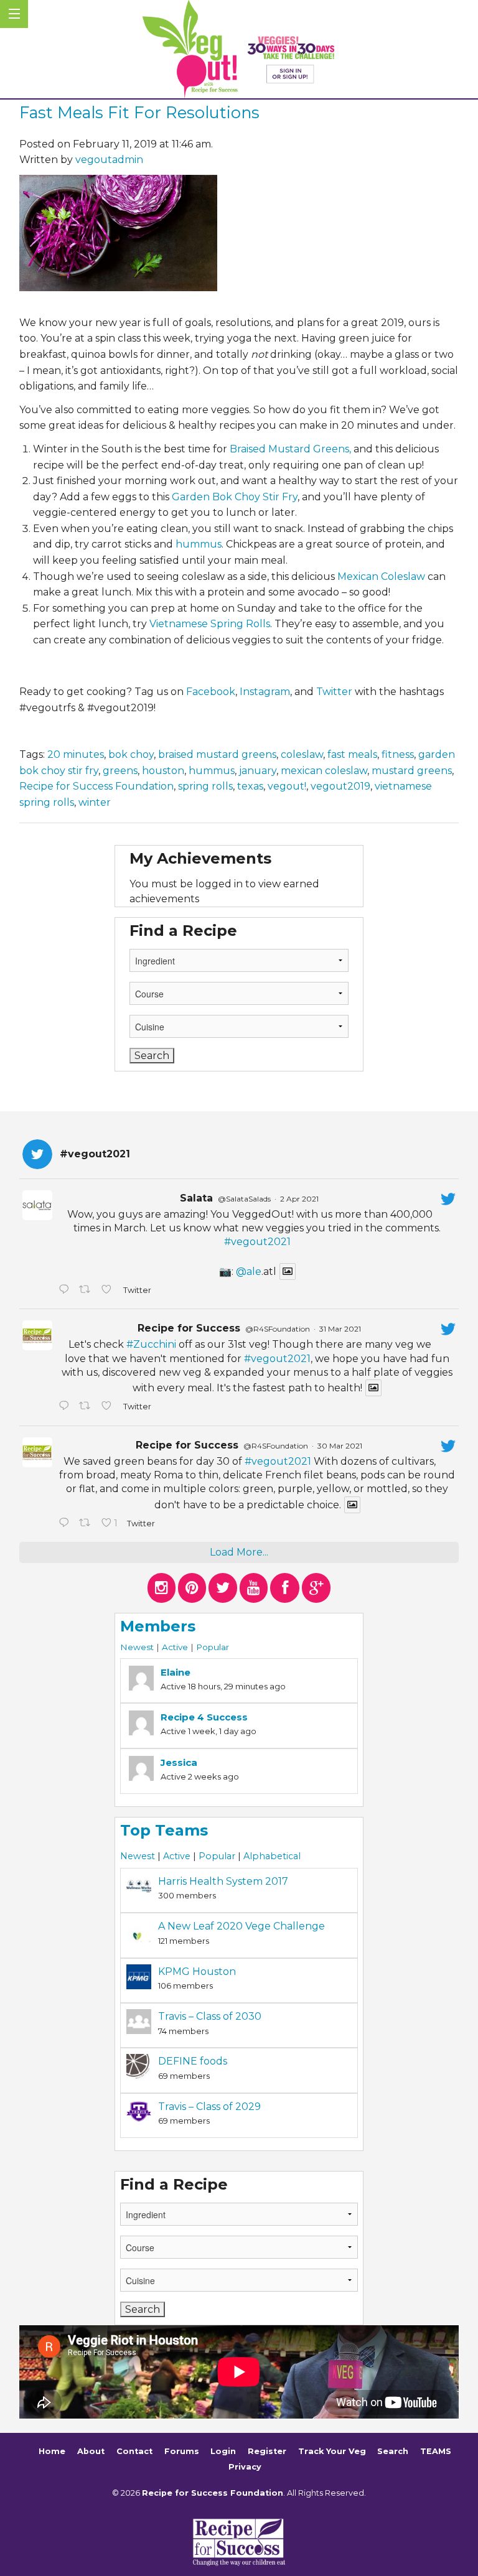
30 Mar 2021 (340, 1446)
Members (158, 1626)
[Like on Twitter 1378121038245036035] (109, 1290)
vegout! (287, 786)
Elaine (176, 1672)
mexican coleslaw (324, 771)
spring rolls (205, 786)
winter (95, 802)
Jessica (179, 1762)
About (91, 2451)
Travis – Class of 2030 (210, 2016)
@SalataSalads (244, 1199)
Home (52, 2451)
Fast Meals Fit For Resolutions (139, 112)
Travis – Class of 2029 (209, 2107)
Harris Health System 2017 (223, 1881)
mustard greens (412, 771)
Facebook (211, 692)
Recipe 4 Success (204, 1717)
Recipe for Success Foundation (96, 786)
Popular (213, 1647)
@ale (249, 1272)
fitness (398, 754)
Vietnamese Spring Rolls (210, 624)
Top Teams (164, 1830)
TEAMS (436, 2451)
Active (175, 1647)
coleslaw (302, 754)
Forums (182, 2451)
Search (393, 2451)
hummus (199, 544)
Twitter (334, 692)
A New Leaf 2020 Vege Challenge (241, 1926)
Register (267, 2451)
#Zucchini (151, 1344)
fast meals (352, 754)
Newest (137, 1647)
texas (250, 786)
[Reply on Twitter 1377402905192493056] (66, 1407)
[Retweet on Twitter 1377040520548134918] (87, 1524)
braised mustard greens (217, 754)
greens (120, 771)
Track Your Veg (332, 2451)
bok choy (131, 754)
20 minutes (76, 754)
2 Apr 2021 (299, 1199)
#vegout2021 (257, 1242)
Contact (134, 2451)
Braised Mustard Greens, (290, 449)
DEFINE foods (193, 2061)
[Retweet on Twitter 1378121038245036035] (87, 1290)
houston (163, 771)
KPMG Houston (197, 1972)
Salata (196, 1198)
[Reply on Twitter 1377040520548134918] (66, 1524)
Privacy (245, 2467)
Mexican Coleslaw (381, 576)
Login (223, 2451)
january (258, 771)
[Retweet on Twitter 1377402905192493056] (87, 1407)
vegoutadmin (109, 160)
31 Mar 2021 (340, 1329)
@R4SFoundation (278, 1329)
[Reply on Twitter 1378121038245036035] (66, 1290)
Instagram (265, 692)
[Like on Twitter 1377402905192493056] (109, 1407)
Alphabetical (272, 1856)
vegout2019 (340, 786)
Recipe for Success (189, 1328)
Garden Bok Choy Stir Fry (235, 497)
